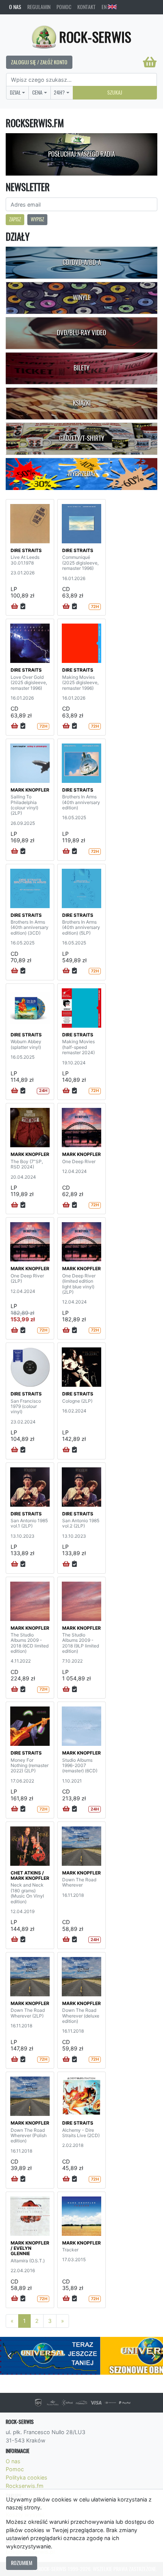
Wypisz (37, 219)
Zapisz (15, 219)
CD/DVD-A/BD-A (82, 262)
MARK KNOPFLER (30, 790)
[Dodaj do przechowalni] (23, 607)
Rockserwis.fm (25, 2486)
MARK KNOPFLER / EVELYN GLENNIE (30, 2248)
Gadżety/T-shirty (82, 438)
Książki (82, 403)
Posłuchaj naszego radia (81, 154)
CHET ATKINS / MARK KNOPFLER (30, 1875)
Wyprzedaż (82, 474)
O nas (15, 7)
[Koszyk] (150, 62)
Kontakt (86, 7)
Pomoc (64, 7)
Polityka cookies (27, 2477)
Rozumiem (22, 2563)
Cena (37, 92)
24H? (59, 92)
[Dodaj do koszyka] (15, 607)
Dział (15, 92)
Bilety (81, 368)
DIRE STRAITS (26, 550)
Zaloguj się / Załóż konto (39, 62)
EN (105, 7)
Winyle (82, 297)
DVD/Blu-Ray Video (81, 333)
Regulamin (39, 7)
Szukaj (115, 92)
